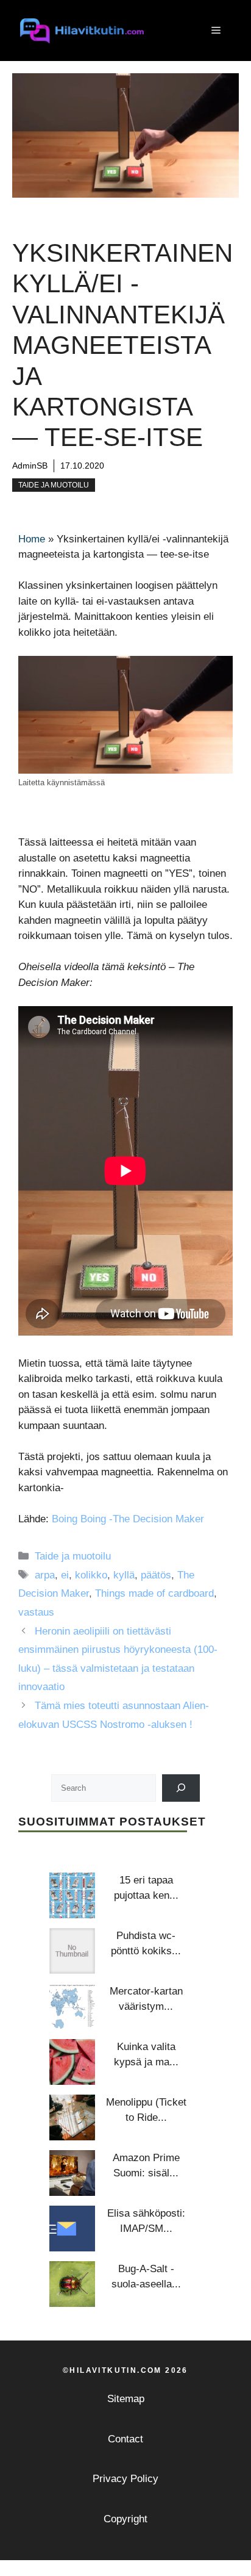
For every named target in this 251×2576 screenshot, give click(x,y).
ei (65, 1575)
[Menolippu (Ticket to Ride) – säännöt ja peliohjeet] (72, 2117)
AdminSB (30, 466)
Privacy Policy (125, 2479)
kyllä (124, 1575)
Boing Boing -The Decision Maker (128, 1519)
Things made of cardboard (154, 1593)
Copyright (125, 2519)
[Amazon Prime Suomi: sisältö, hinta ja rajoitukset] (72, 2173)
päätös (156, 1575)
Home (32, 539)
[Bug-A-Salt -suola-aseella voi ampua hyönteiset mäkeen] (72, 2284)
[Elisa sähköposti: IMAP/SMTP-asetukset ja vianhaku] (72, 2229)
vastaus (36, 1612)
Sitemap (126, 2399)
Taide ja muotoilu (54, 485)
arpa (45, 1575)
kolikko (91, 1575)
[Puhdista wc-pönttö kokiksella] (72, 1951)
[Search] (181, 1788)
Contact (125, 2439)
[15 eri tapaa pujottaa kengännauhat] (72, 1895)
